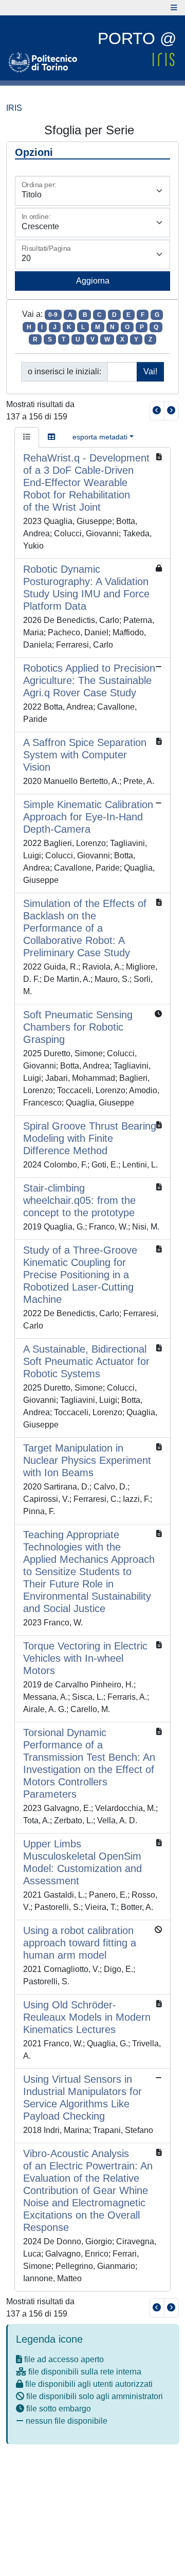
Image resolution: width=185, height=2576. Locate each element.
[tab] (27, 437)
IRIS (14, 108)
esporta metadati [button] (100, 437)
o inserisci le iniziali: (64, 371)
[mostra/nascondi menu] (174, 8)
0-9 (53, 315)
